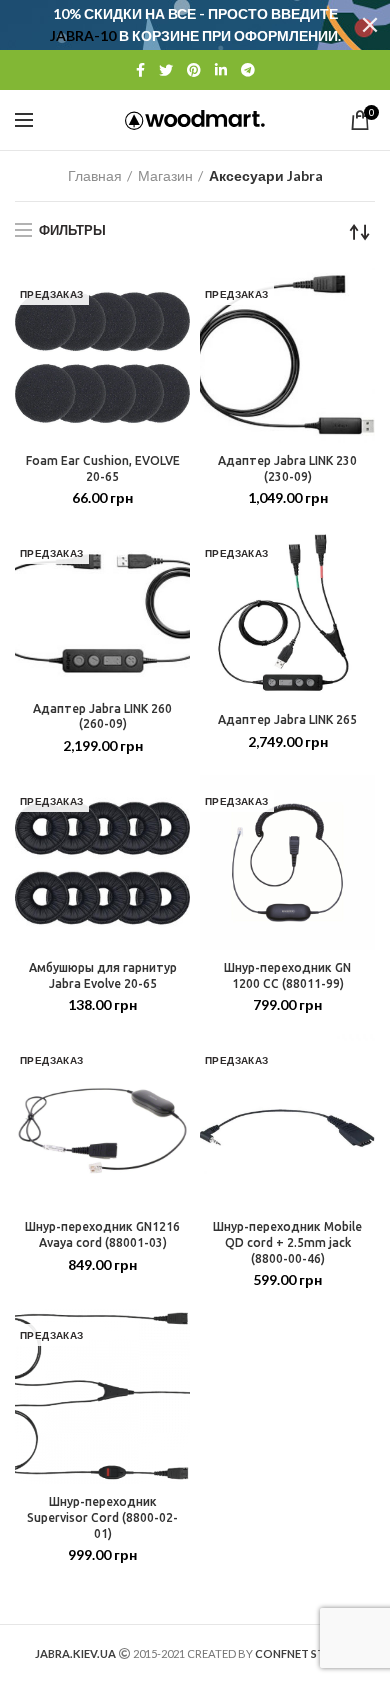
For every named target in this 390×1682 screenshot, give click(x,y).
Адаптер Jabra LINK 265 (287, 719)
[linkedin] (221, 70)
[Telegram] (248, 70)
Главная (95, 175)
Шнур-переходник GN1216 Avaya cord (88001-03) (102, 1234)
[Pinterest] (194, 70)
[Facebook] (140, 70)
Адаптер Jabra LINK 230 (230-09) (287, 468)
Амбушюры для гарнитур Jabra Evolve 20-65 (103, 975)
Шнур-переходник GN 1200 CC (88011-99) (287, 975)
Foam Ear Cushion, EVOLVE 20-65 (103, 468)
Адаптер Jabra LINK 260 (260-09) (102, 716)
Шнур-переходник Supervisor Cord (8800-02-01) (102, 1517)
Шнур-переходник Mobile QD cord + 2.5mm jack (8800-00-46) (287, 1242)
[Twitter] (166, 70)
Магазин (165, 175)
